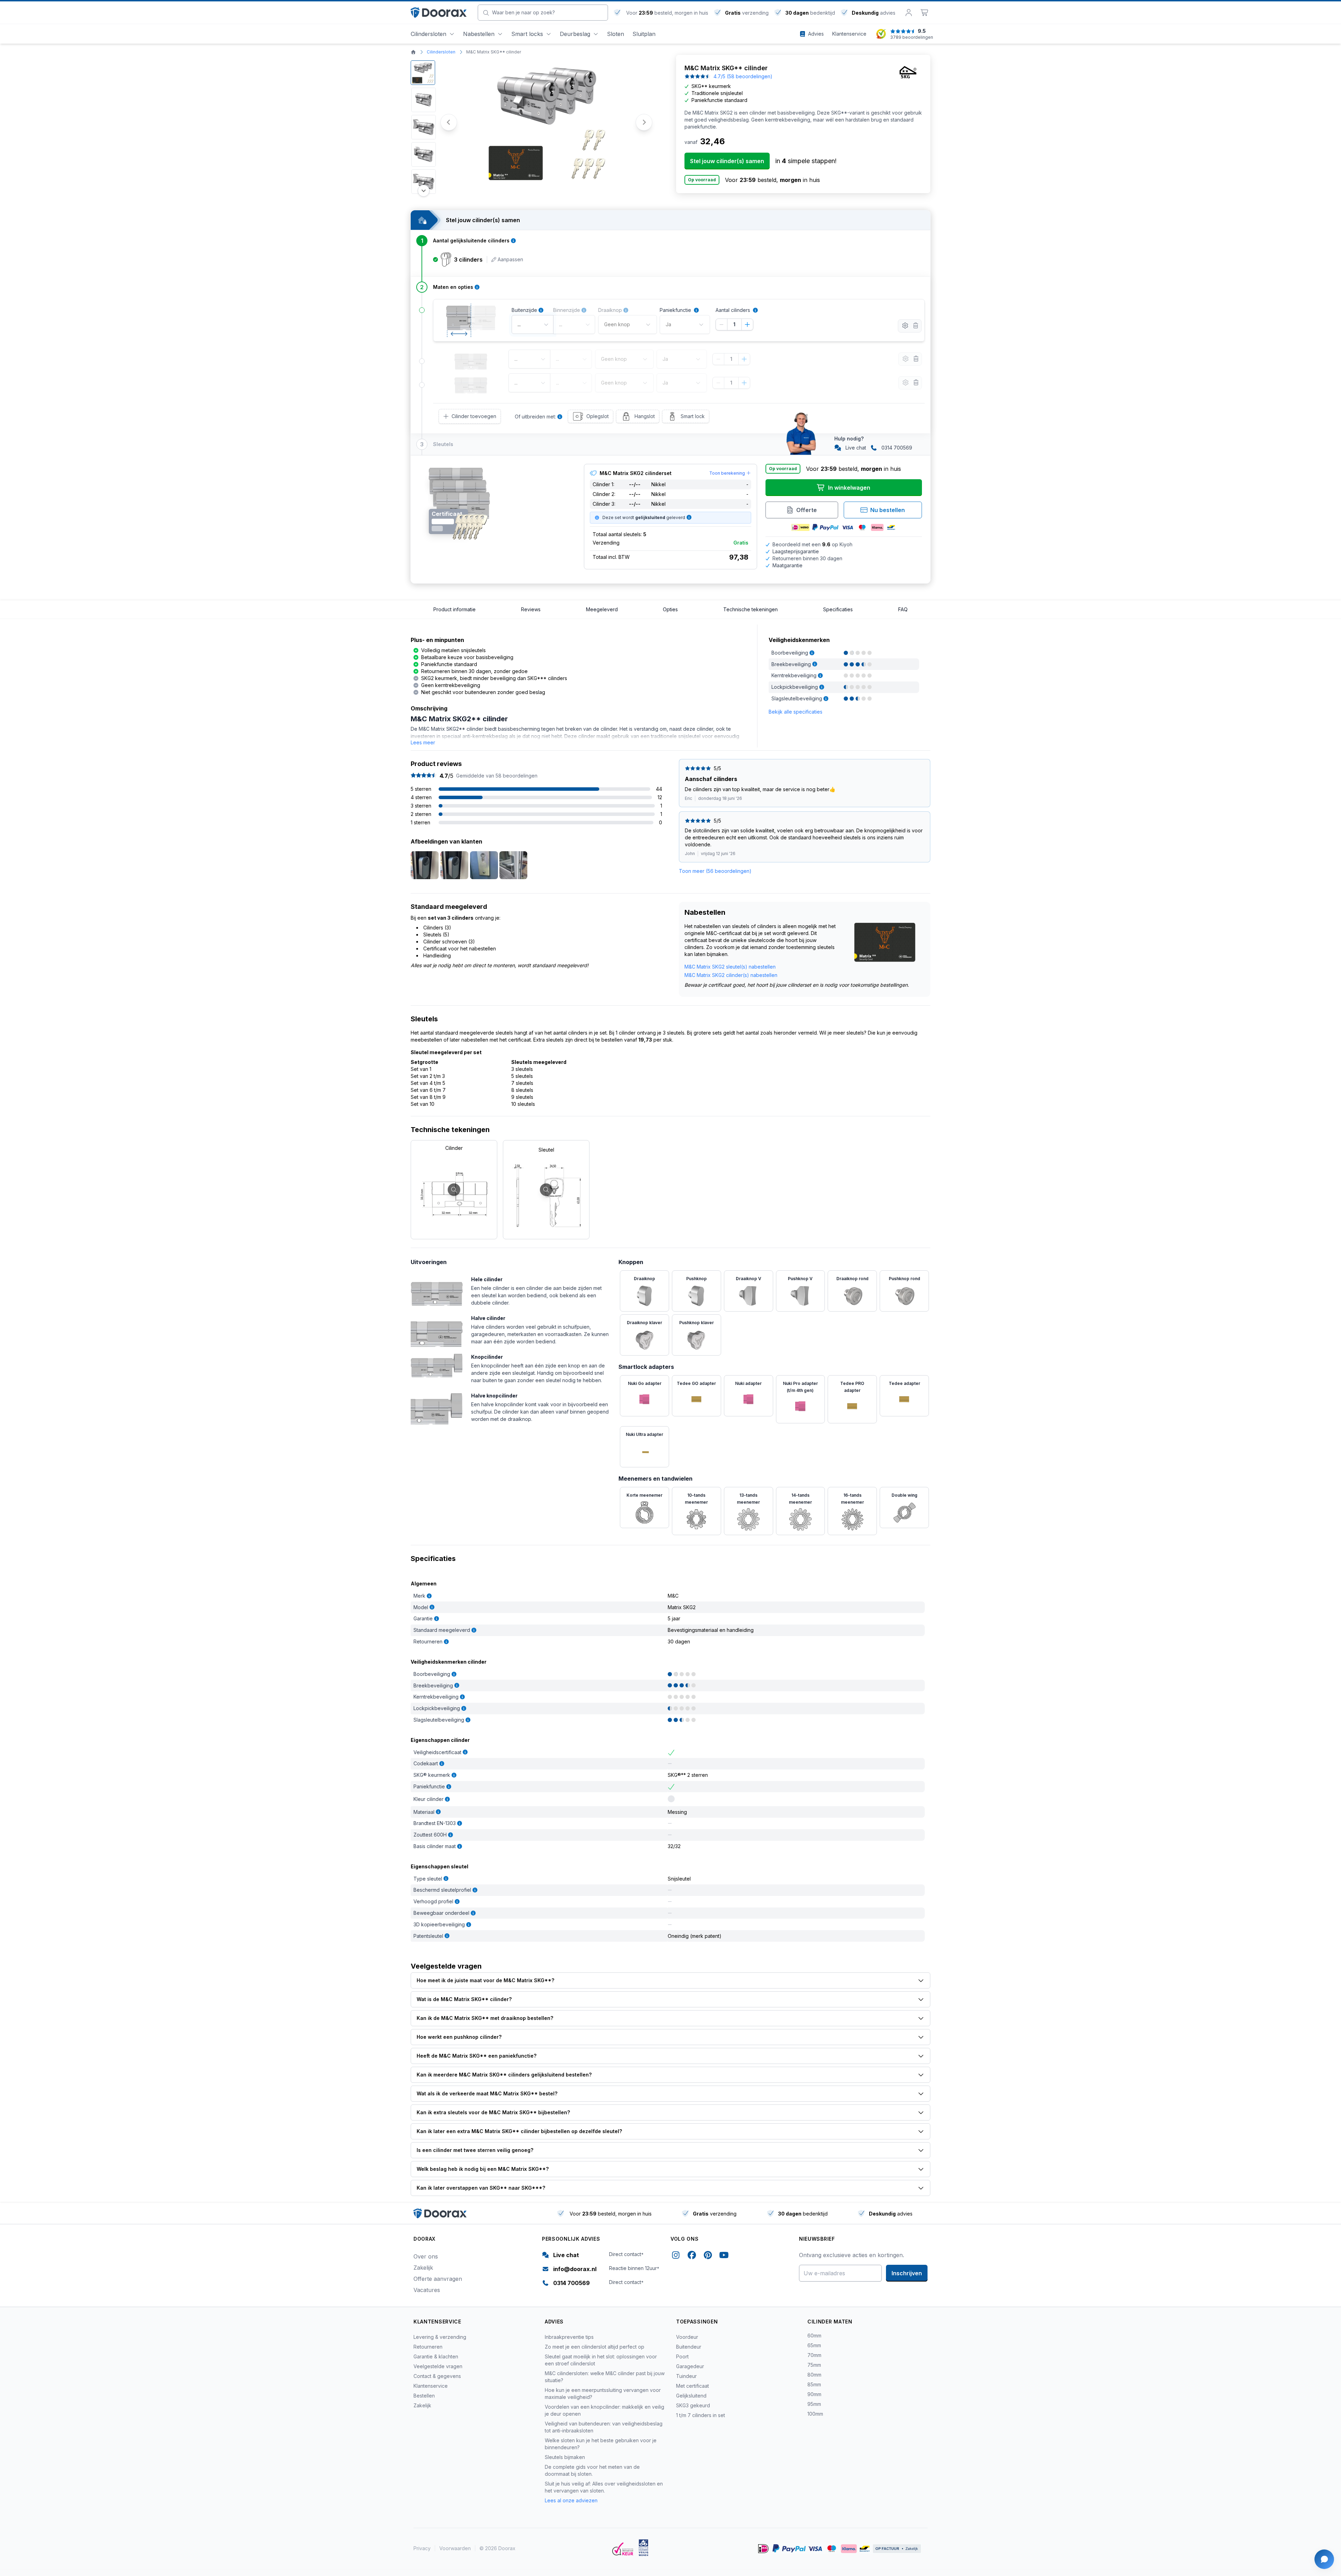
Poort (682, 2356)
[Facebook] (692, 2256)
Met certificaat (693, 2386)
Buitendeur (689, 2347)
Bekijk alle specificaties (796, 712)
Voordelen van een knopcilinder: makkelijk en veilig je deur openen (604, 2410)
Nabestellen (479, 34)
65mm (814, 2345)
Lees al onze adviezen (571, 2500)
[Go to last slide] (449, 122)
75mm (814, 2365)
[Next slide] (644, 122)
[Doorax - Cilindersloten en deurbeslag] (439, 13)
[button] (423, 73)
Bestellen (424, 2396)
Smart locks (527, 34)
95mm (814, 2404)
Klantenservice (431, 2386)
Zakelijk (423, 2268)
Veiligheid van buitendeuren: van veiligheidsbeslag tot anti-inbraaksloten (604, 2427)
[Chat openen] (1324, 2559)
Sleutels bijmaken (565, 2457)
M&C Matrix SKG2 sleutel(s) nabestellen (730, 967)
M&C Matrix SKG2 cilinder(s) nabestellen (731, 975)
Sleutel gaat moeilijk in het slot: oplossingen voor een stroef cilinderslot (601, 2360)
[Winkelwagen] (925, 13)
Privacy (422, 2548)
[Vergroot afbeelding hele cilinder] (437, 1290)
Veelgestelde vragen (438, 2366)
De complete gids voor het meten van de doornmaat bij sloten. (592, 2470)
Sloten (615, 34)
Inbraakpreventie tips (569, 2337)
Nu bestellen (888, 510)
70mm (814, 2355)
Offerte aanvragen (438, 2279)
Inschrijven (907, 2273)
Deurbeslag (575, 34)
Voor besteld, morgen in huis (666, 13)
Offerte (807, 510)
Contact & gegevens (437, 2376)
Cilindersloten (428, 34)
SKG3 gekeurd (693, 2405)
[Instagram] (676, 2256)
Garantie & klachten (436, 2356)
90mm (814, 2394)
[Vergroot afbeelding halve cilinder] (437, 1330)
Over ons (426, 2256)
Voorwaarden (455, 2548)
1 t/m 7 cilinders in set (701, 2415)
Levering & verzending (440, 2337)
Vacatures (427, 2290)
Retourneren (428, 2347)
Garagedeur (690, 2366)
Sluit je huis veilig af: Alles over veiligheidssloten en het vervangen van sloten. (604, 2487)
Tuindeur (686, 2376)
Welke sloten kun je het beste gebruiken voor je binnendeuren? (601, 2444)
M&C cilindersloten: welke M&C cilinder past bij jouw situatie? (605, 2377)
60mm (814, 2336)
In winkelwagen (849, 488)
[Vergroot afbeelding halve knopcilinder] (437, 1408)
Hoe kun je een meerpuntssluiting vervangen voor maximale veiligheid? (603, 2393)
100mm (815, 2414)
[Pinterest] (708, 2256)
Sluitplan (644, 34)
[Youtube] (724, 2256)
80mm (814, 2375)
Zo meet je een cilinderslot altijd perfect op (595, 2347)
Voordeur (687, 2337)
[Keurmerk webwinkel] (623, 2549)
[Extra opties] (905, 326)
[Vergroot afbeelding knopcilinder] (437, 1364)
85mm (814, 2384)
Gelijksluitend (691, 2396)
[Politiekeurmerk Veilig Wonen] (643, 2548)
